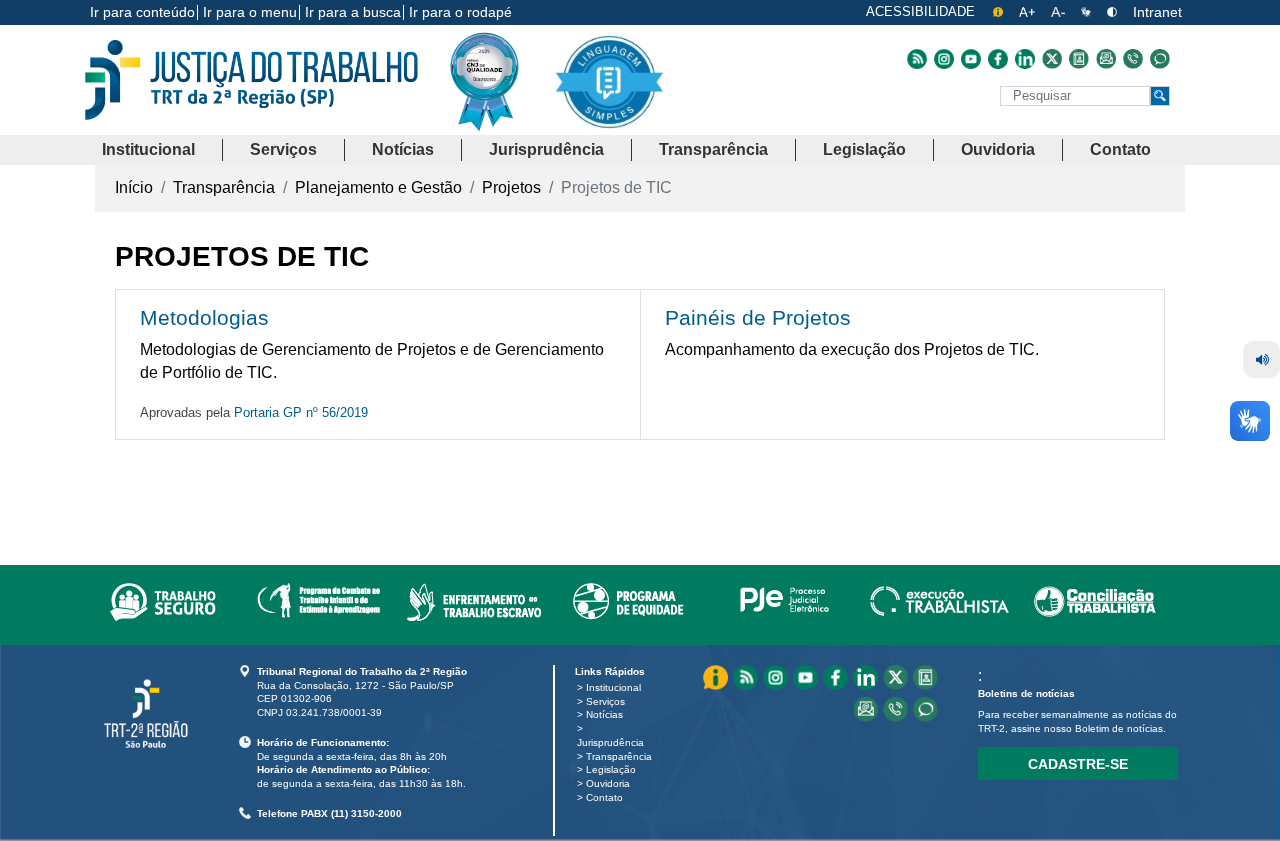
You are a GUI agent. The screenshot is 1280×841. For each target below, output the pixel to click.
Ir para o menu (250, 12)
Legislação (611, 769)
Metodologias (204, 317)
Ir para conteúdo (142, 12)
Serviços (605, 701)
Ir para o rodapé (460, 12)
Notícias (604, 714)
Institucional (613, 687)
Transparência (619, 756)
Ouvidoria (608, 783)
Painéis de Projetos (758, 317)
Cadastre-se (1078, 764)
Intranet (1157, 12)
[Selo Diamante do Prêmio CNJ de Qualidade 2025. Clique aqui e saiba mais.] (500, 122)
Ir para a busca (353, 12)
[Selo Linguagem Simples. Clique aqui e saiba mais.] (608, 97)
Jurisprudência (610, 742)
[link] (162, 598)
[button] (148, 150)
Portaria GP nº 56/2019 (301, 412)
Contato (604, 797)
